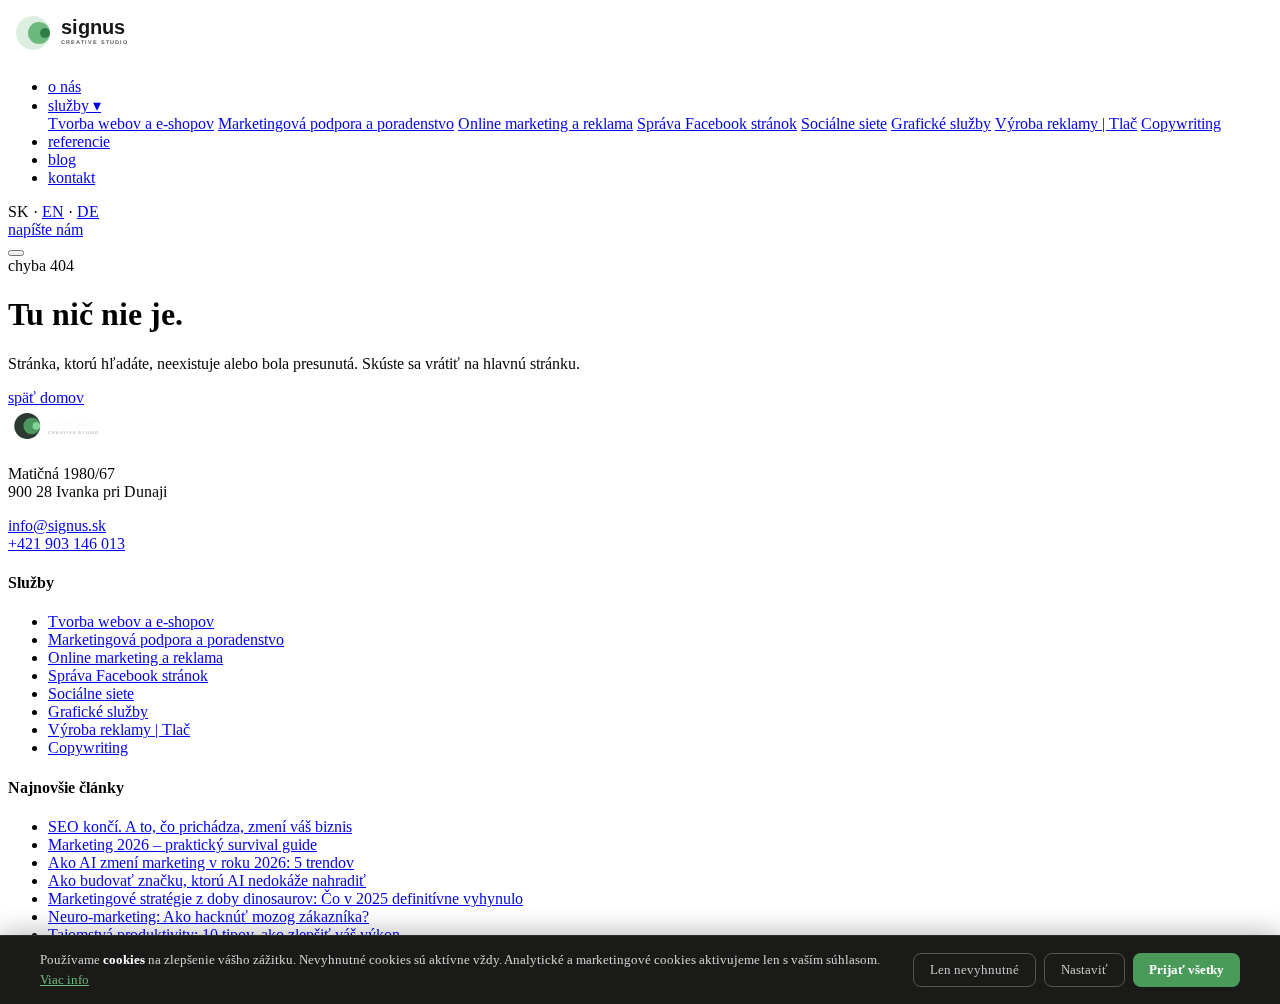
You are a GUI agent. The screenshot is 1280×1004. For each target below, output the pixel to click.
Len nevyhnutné (974, 969)
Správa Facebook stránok (717, 123)
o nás (64, 86)
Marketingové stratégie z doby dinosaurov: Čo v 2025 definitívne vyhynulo (285, 898)
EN (53, 211)
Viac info (64, 979)
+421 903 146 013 (66, 543)
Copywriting (1181, 123)
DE (88, 211)
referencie (79, 141)
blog (62, 159)
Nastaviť (1084, 969)
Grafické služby (941, 123)
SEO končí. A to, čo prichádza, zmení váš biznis (200, 826)
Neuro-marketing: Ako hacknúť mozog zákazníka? (208, 916)
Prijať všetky (1186, 969)
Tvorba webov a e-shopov (131, 123)
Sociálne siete (844, 123)
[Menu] (16, 253)
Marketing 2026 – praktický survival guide (182, 844)
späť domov (46, 397)
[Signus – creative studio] (113, 52)
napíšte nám (45, 229)
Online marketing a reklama (545, 123)
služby (74, 105)
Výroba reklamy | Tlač (1066, 123)
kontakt (71, 177)
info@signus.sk (57, 525)
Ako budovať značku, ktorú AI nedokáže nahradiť (207, 880)
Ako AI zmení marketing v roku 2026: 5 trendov (201, 862)
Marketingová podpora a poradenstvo (336, 123)
